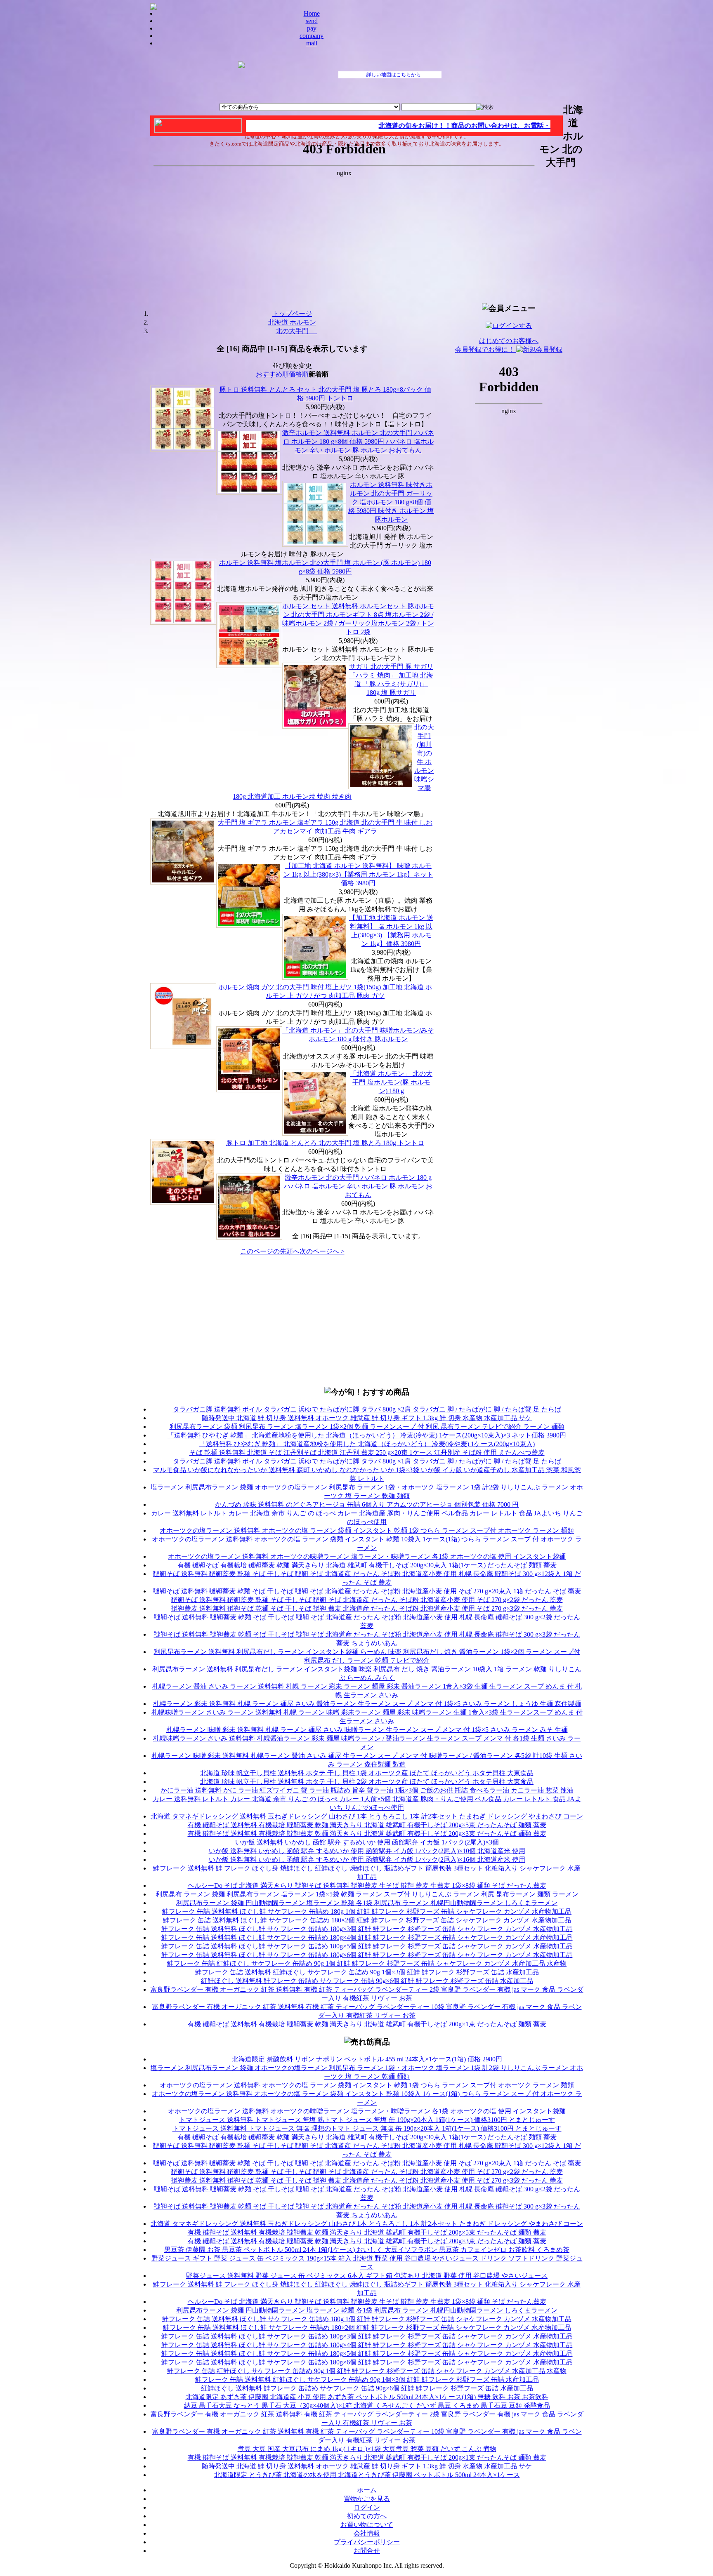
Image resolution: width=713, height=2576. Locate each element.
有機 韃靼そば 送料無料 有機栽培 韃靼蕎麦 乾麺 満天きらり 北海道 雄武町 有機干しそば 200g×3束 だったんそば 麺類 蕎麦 (367, 1834)
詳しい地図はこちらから (394, 75)
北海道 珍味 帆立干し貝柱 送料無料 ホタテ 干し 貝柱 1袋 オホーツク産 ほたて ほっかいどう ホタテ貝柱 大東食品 (367, 1773)
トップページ (292, 314)
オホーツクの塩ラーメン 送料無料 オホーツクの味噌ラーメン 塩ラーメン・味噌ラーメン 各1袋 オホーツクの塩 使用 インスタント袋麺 (367, 1556)
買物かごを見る (367, 2499)
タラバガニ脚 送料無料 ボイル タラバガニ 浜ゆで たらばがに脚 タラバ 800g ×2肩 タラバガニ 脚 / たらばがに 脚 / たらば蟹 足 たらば (367, 1409)
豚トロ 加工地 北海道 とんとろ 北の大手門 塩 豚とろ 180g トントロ (325, 1143)
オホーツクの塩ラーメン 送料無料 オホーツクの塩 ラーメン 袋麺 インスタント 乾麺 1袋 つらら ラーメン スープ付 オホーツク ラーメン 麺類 (367, 1530)
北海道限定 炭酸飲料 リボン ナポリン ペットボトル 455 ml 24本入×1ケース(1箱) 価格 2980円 (367, 2059)
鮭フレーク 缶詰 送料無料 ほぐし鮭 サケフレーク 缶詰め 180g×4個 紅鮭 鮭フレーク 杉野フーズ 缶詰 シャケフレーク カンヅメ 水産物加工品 (367, 1937)
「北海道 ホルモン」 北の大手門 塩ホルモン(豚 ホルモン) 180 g (391, 1082)
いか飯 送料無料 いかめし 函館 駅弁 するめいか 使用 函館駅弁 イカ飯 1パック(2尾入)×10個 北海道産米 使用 (367, 1851)
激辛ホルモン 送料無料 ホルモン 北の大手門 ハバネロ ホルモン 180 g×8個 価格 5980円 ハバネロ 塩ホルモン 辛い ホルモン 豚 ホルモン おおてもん (358, 441)
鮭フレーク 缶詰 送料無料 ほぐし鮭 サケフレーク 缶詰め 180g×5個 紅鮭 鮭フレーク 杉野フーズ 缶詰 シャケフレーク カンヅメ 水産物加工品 (367, 1946)
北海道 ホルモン (292, 322)
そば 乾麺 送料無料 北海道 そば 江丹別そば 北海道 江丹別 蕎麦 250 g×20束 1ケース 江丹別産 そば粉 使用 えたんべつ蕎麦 (367, 1453)
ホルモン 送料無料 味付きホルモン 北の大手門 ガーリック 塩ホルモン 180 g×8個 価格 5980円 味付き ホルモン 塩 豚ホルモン (391, 502)
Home (312, 13)
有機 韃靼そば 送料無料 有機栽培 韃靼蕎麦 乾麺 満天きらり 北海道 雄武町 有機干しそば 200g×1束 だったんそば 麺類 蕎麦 (367, 2024)
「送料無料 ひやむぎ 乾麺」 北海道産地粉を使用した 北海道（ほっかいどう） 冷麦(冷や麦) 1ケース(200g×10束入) (367, 1444)
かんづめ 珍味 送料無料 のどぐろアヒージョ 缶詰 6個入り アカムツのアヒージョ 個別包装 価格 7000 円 (367, 1504)
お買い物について (367, 2525)
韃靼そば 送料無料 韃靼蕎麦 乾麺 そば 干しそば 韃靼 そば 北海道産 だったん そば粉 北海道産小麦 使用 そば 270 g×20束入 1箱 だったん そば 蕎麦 (367, 1591)
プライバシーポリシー (367, 2542)
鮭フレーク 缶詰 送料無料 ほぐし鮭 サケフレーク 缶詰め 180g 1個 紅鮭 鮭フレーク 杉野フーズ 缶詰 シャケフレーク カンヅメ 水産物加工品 (367, 1911)
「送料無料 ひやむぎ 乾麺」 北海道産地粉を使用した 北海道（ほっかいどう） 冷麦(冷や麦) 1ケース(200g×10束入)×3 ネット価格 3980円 (367, 1435)
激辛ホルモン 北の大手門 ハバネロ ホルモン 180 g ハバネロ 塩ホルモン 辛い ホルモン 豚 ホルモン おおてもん (358, 1186)
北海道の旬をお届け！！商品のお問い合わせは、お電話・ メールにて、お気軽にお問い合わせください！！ (504, 126)
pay (312, 28)
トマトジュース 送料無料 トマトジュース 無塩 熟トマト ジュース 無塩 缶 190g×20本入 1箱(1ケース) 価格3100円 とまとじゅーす (367, 2120)
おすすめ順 (272, 374)
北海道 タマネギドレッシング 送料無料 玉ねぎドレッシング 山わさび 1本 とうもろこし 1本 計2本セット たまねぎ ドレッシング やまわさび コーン (367, 1816)
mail (312, 43)
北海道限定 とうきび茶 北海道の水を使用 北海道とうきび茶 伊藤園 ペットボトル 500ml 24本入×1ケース (367, 2475)
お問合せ (367, 2551)
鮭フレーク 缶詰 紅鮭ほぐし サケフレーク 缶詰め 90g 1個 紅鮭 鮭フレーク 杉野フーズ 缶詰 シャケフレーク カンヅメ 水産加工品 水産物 (367, 1963)
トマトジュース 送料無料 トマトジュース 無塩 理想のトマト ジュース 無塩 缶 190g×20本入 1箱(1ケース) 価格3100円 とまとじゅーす (367, 2128)
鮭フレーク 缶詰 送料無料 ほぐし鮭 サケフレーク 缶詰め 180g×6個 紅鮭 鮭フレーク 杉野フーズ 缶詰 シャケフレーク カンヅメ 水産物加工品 (367, 1955)
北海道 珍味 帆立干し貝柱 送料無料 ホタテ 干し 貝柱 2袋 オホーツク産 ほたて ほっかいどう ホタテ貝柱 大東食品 (367, 1782)
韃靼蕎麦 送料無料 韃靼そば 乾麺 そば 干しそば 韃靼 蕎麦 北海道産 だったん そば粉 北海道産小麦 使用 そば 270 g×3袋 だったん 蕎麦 (367, 1608)
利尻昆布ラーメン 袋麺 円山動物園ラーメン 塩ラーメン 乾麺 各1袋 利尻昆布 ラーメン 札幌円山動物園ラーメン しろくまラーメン (367, 1903)
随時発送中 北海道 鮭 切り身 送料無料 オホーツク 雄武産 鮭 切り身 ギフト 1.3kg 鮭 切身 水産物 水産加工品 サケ (367, 1418)
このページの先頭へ (270, 1251)
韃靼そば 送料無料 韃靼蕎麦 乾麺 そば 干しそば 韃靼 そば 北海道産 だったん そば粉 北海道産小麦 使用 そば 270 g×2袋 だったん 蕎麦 (367, 1600)
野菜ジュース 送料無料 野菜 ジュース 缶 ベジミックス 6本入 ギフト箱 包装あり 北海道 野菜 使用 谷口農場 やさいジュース (367, 2276)
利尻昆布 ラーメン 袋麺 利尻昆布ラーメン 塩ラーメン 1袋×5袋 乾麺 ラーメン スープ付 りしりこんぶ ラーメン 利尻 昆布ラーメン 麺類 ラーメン (367, 1894)
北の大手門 (296, 331)
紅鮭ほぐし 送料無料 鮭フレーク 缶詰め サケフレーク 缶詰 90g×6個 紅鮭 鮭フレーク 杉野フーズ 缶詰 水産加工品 (367, 1981)
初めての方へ (367, 2516)
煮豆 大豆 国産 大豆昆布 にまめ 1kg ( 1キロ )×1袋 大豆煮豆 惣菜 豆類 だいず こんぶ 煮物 (367, 2449)
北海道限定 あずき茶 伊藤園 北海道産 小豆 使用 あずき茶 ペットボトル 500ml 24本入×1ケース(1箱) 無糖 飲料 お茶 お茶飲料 (367, 2397)
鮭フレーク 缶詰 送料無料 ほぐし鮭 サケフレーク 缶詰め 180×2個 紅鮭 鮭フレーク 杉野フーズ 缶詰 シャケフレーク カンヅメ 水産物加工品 (367, 1920)
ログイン (367, 2507)
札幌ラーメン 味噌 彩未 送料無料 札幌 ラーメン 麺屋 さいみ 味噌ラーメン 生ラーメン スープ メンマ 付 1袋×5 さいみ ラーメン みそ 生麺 (367, 1730)
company (312, 36)
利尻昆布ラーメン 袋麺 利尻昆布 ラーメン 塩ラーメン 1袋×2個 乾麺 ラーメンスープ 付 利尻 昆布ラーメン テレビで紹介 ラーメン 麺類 (367, 1427)
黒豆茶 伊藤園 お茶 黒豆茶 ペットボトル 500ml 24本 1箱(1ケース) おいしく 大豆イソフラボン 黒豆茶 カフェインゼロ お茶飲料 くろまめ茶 (367, 2250)
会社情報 (367, 2533)
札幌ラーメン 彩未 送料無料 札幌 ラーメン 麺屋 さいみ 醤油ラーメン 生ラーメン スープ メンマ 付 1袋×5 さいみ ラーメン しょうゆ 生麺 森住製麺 (367, 1704)
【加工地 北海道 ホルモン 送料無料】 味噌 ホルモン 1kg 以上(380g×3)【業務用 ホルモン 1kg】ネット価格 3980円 (358, 874)
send (312, 21)
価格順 (299, 374)
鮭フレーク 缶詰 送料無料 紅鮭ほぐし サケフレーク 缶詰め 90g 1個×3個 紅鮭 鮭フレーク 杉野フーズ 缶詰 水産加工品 (367, 1972)
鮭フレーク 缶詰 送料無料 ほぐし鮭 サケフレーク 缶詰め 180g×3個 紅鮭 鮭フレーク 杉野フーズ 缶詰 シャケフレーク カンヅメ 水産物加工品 (367, 1929)
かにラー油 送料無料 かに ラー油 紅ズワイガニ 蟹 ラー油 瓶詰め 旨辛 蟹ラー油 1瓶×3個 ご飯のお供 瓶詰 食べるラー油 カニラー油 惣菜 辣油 (367, 1790)
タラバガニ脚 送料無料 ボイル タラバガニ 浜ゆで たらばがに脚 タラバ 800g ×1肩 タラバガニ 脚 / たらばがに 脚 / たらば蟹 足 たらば (367, 1461)
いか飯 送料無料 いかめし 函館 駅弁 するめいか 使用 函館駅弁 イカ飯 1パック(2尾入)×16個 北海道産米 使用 (367, 1860)
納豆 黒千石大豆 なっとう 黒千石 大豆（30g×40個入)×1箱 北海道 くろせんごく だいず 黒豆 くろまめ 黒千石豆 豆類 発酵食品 (367, 2405)
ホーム (367, 2490)
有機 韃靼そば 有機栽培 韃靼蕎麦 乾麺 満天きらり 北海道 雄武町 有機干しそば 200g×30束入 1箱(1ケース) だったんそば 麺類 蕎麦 (367, 1565)
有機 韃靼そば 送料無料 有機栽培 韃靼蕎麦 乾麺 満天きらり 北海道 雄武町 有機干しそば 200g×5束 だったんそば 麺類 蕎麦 (367, 1825)
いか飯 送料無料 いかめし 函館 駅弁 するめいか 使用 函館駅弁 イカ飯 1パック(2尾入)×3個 (367, 1842)
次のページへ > (322, 1251)
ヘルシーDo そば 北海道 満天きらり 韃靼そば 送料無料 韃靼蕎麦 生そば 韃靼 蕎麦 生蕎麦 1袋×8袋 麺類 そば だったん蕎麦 (367, 1886)
